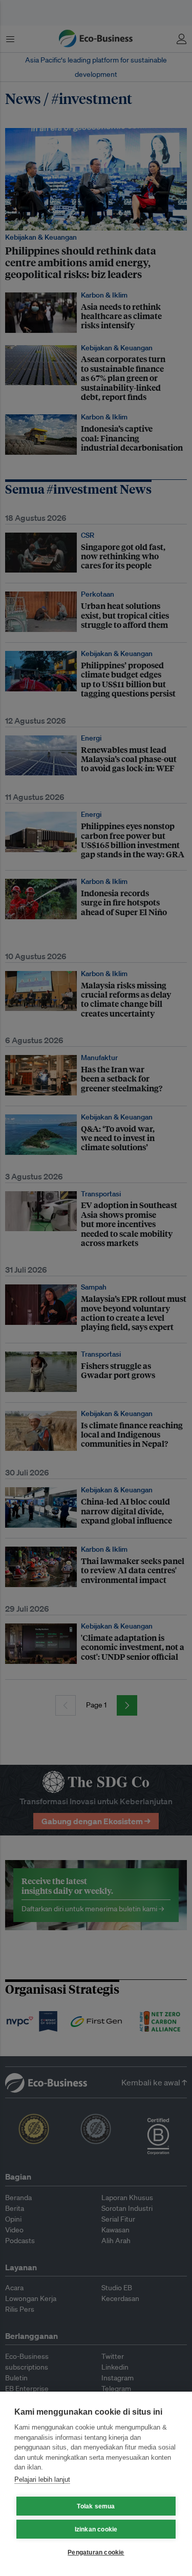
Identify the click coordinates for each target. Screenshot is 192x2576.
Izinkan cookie (96, 2529)
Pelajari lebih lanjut (42, 2479)
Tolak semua (96, 2506)
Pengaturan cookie (96, 2552)
